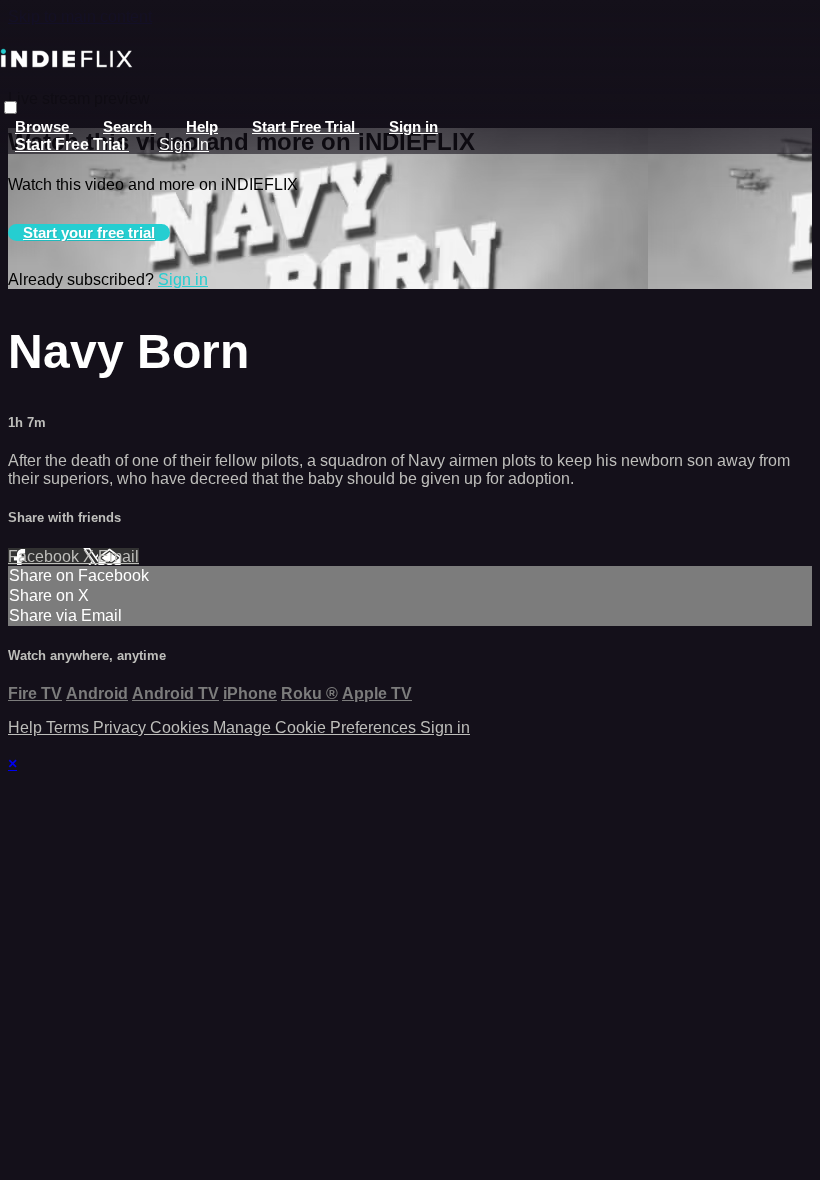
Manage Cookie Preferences (316, 727)
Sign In (184, 144)
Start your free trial (89, 232)
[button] (10, 107)
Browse (44, 126)
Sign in (413, 126)
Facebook (45, 556)
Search (129, 126)
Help (202, 126)
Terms (69, 727)
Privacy (121, 727)
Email (118, 556)
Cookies (181, 727)
